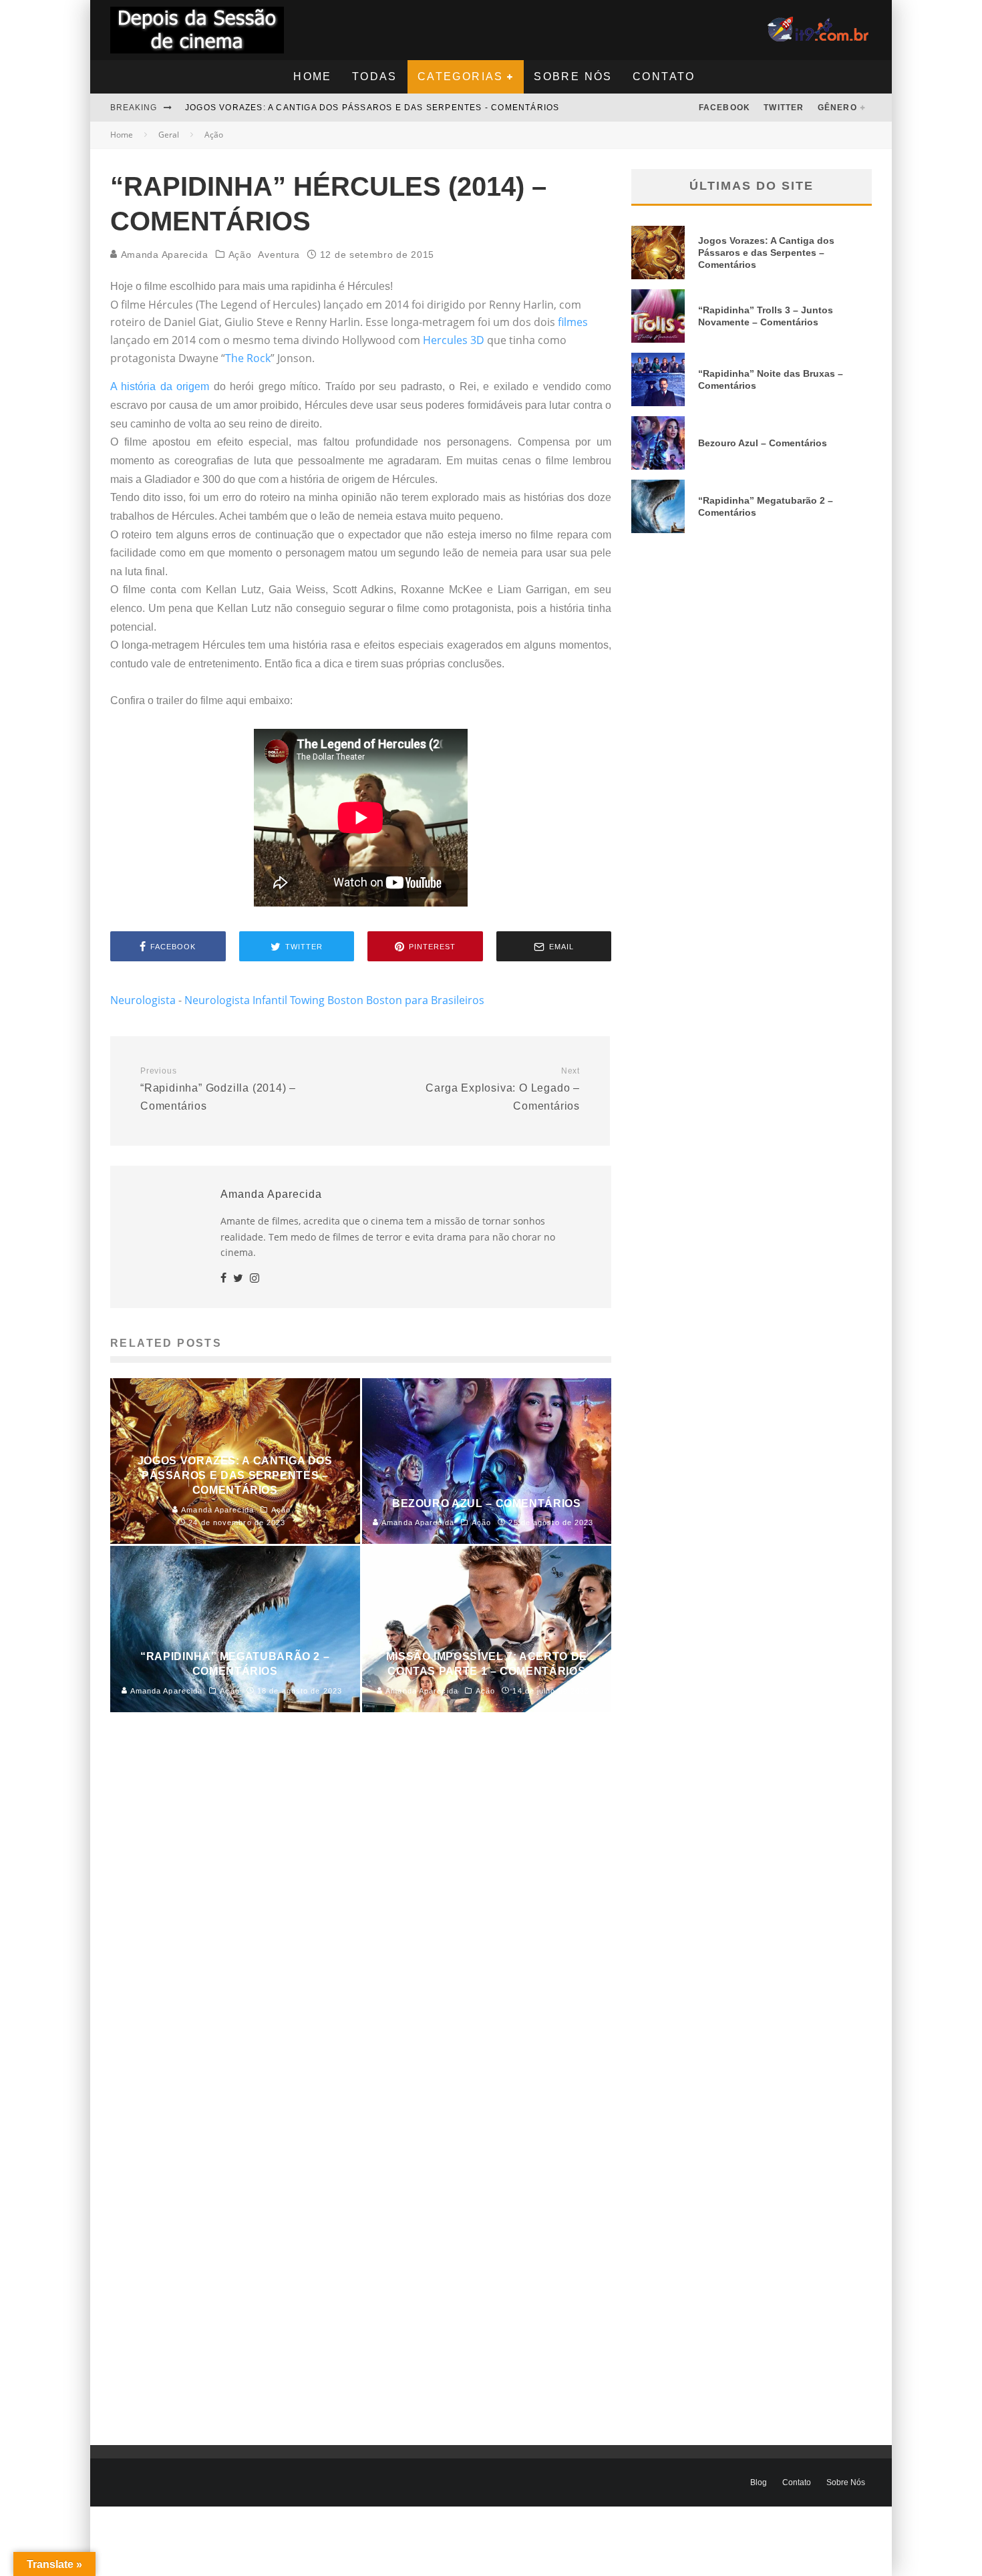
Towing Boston (327, 1000)
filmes (573, 322)
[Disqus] (361, 1926)
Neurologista (143, 1000)
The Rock (248, 358)
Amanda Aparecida (163, 255)
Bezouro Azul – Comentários (763, 443)
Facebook (725, 108)
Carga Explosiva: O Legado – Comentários (503, 1089)
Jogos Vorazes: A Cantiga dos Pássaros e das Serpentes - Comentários (372, 108)
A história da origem (160, 386)
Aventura (279, 255)
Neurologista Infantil (236, 1000)
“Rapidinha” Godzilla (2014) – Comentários (218, 1089)
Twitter (784, 108)
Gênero (837, 108)
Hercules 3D (454, 340)
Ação (240, 255)
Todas (375, 76)
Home (313, 76)
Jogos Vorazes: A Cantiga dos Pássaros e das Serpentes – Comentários (766, 253)
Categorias (461, 76)
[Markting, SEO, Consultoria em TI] (820, 25)
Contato (664, 76)
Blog (759, 2482)
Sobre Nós (573, 76)
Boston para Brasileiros (425, 1000)
